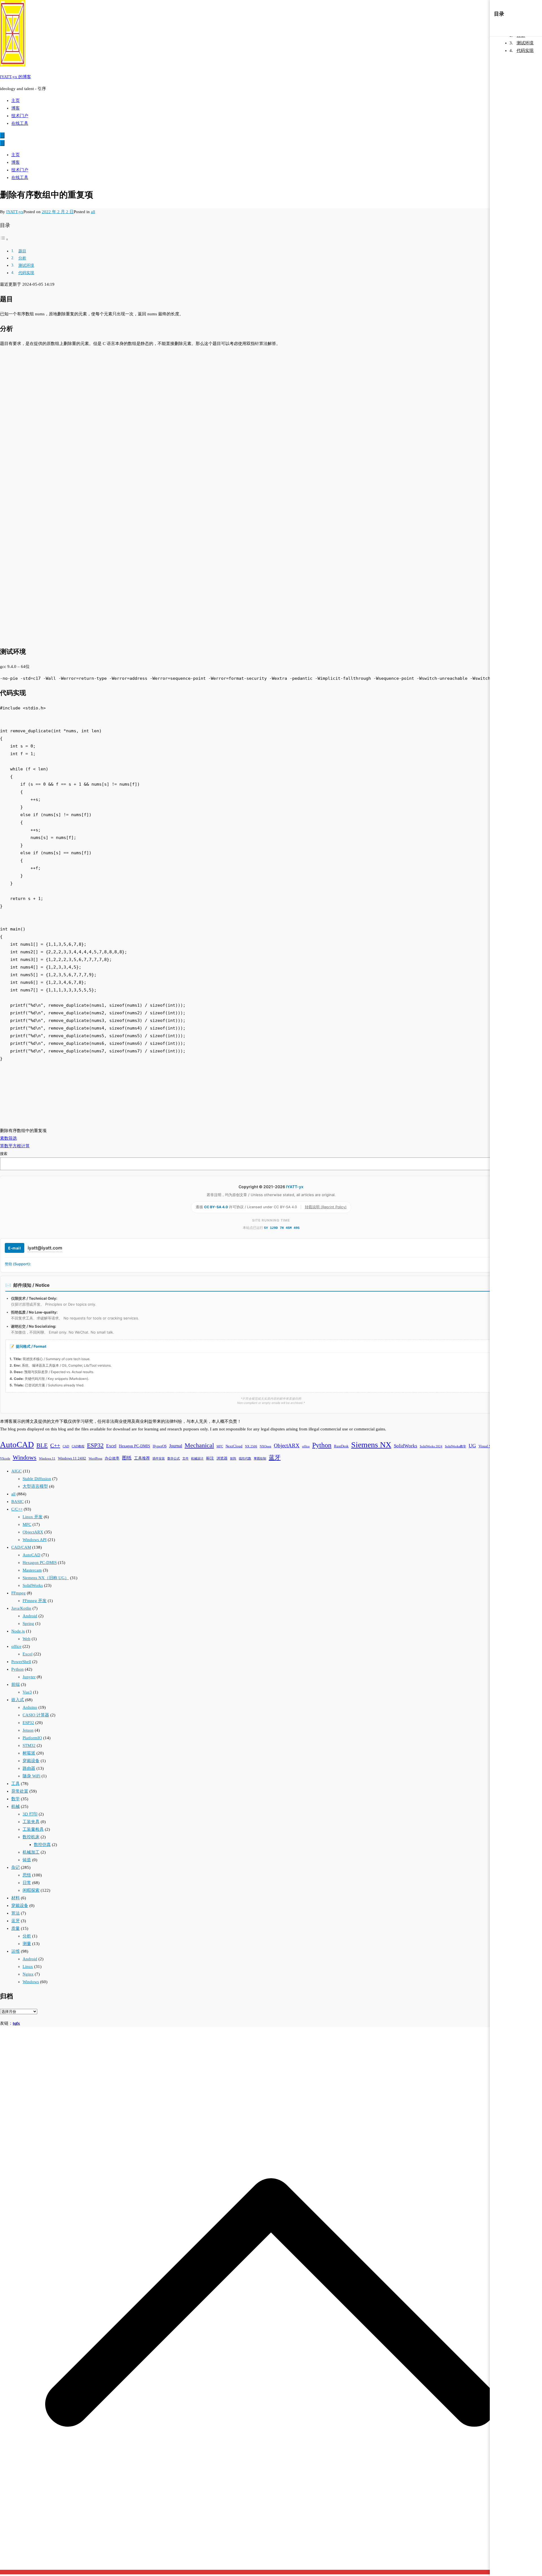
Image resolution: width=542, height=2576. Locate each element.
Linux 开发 (33, 1517)
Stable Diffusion (37, 1479)
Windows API (35, 1540)
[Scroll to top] (271, 2572)
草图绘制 (260, 1459)
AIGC (17, 1471)
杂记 (16, 1867)
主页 (16, 100)
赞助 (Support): (18, 1264)
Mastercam (32, 1570)
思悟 (27, 1875)
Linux (28, 1967)
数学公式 (174, 1459)
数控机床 (31, 1837)
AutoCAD (17, 1445)
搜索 (4, 1154)
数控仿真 (42, 1845)
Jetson (28, 1730)
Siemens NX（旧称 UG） (46, 1578)
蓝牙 (275, 1458)
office (306, 1446)
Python (322, 1445)
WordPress (95, 1459)
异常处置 (20, 1791)
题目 (22, 251)
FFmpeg (18, 1593)
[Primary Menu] (2, 135)
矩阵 (233, 1459)
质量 (16, 1928)
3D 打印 (30, 1814)
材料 (16, 1898)
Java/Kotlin (21, 1608)
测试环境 (26, 266)
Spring (28, 1624)
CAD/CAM (21, 1547)
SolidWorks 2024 (431, 1446)
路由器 (29, 1768)
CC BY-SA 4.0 (217, 1207)
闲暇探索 (31, 1890)
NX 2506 (251, 1446)
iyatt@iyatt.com (45, 1248)
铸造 (27, 1860)
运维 (16, 1951)
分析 (22, 258)
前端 (16, 1684)
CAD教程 (78, 1446)
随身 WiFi (31, 1776)
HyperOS (160, 1446)
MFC (220, 1446)
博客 (16, 108)
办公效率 (112, 1458)
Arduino (30, 1707)
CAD (66, 1446)
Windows (25, 1458)
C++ (55, 1445)
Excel (111, 1446)
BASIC (18, 1502)
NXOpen (265, 1446)
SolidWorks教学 (455, 1446)
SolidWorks (406, 1446)
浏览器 (222, 1458)
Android (30, 1616)
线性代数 (245, 1459)
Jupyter (29, 1677)
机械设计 (197, 1459)
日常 (27, 1883)
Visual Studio (489, 1446)
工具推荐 (142, 1458)
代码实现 (26, 273)
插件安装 (159, 1459)
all (93, 212)
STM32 (29, 1745)
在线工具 (20, 123)
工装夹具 (31, 1822)
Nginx (28, 1974)
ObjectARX (287, 1446)
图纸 (127, 1458)
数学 (16, 1799)
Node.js (18, 1631)
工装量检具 (33, 1829)
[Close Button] (2, 143)
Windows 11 (47, 1459)
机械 (16, 1806)
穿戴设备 (31, 1761)
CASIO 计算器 (36, 1715)
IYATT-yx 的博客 (16, 77)
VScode (5, 1459)
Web (27, 1639)
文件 (185, 1459)
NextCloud (234, 1446)
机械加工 (31, 1852)
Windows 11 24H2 (72, 1458)
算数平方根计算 (15, 1146)
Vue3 (27, 1692)
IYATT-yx (15, 212)
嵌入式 (18, 1700)
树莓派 (29, 1753)
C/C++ (17, 1509)
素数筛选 (8, 1138)
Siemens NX (371, 1445)
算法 (16, 1913)
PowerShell (21, 1662)
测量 (27, 1944)
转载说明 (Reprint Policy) (326, 1207)
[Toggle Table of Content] (4, 239)
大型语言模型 (35, 1486)
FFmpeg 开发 (35, 1601)
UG (472, 1446)
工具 (16, 1784)
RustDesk (341, 1446)
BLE (42, 1445)
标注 (210, 1458)
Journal (176, 1446)
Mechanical (199, 1445)
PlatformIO (32, 1738)
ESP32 (95, 1445)
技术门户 (20, 116)
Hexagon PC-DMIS (135, 1446)
